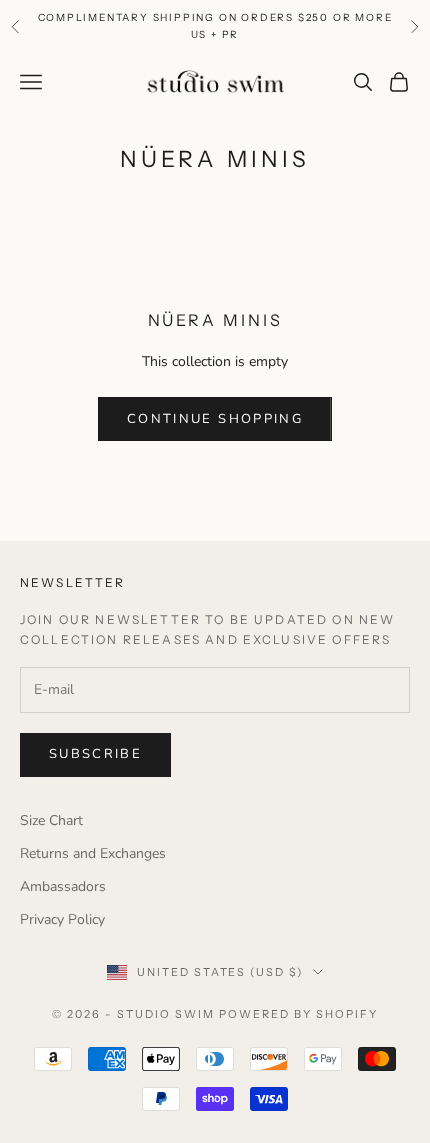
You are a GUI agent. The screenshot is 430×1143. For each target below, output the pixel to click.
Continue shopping (215, 419)
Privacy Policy (62, 919)
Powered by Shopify (298, 1014)
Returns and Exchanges (93, 853)
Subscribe (95, 754)
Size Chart (51, 820)
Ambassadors (63, 886)
